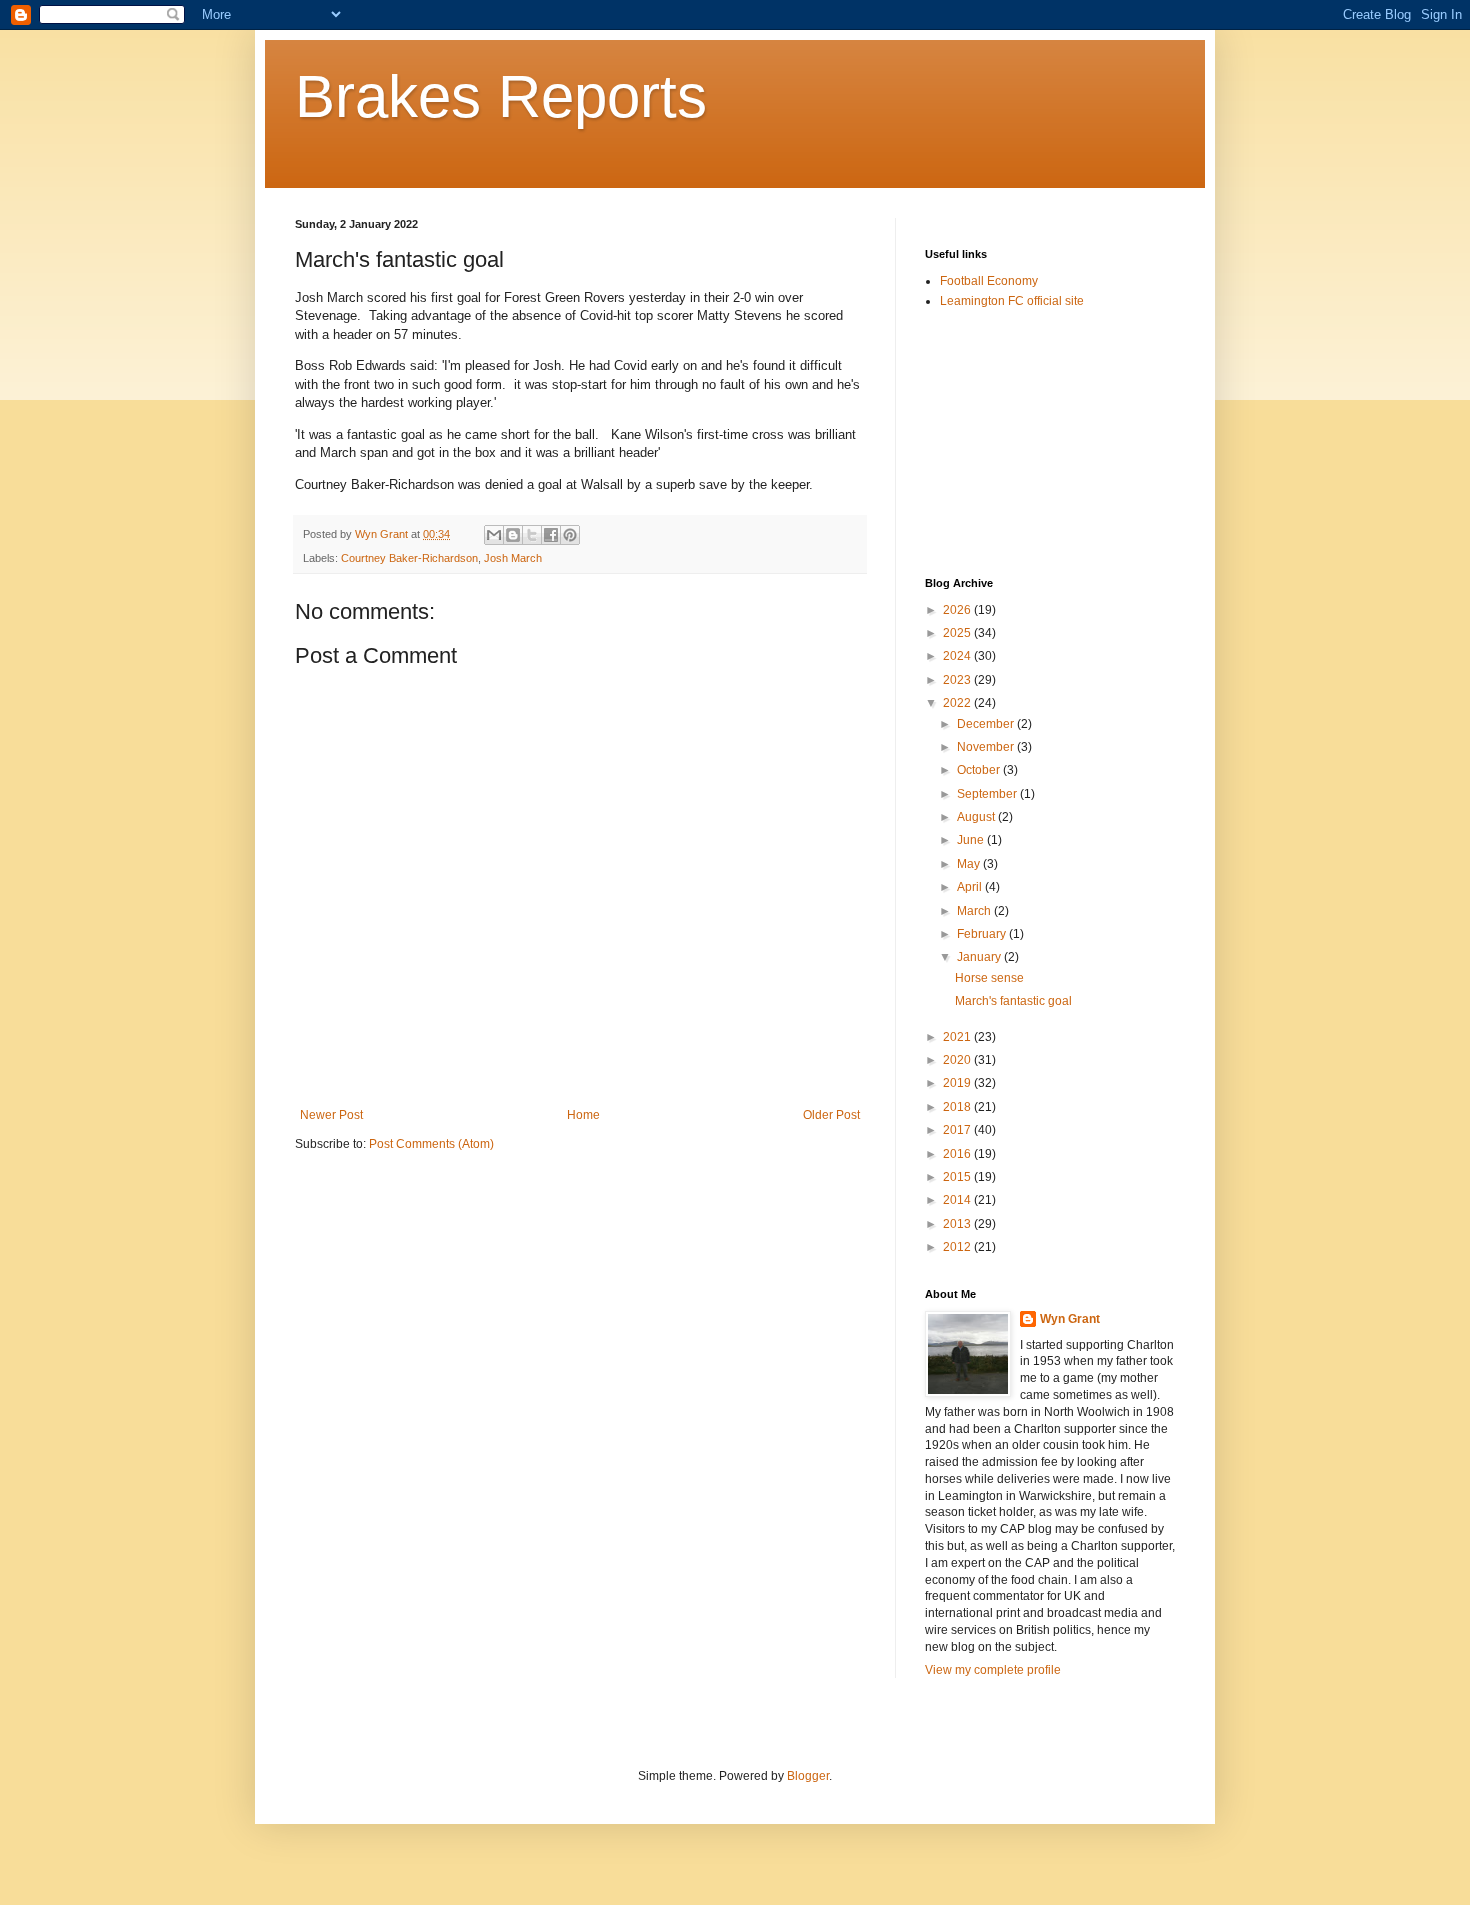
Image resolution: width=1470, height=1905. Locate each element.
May (970, 864)
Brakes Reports (501, 96)
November (987, 747)
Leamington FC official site (1012, 301)
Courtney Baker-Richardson (409, 558)
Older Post (831, 1115)
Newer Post (331, 1115)
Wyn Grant (1070, 1319)
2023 (958, 680)
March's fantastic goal (1013, 1001)
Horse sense (989, 978)
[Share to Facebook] (551, 535)
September (988, 794)
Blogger (808, 1776)
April (971, 887)
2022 (958, 703)
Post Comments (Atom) (431, 1144)
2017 (958, 1130)
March (975, 911)
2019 (958, 1083)
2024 (958, 656)
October (980, 770)
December (987, 724)
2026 (958, 610)
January (980, 957)
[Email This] (494, 535)
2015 (958, 1177)
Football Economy (989, 281)
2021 (958, 1037)
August (977, 817)
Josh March (513, 558)
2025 (958, 633)
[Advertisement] (1025, 442)
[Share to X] (532, 535)
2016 (958, 1154)
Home (583, 1115)
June (972, 840)
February (983, 934)
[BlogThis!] (513, 535)
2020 (958, 1060)
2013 (958, 1224)
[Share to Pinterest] (570, 535)
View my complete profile (993, 1670)
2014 (958, 1200)
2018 (958, 1107)
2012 (958, 1247)
